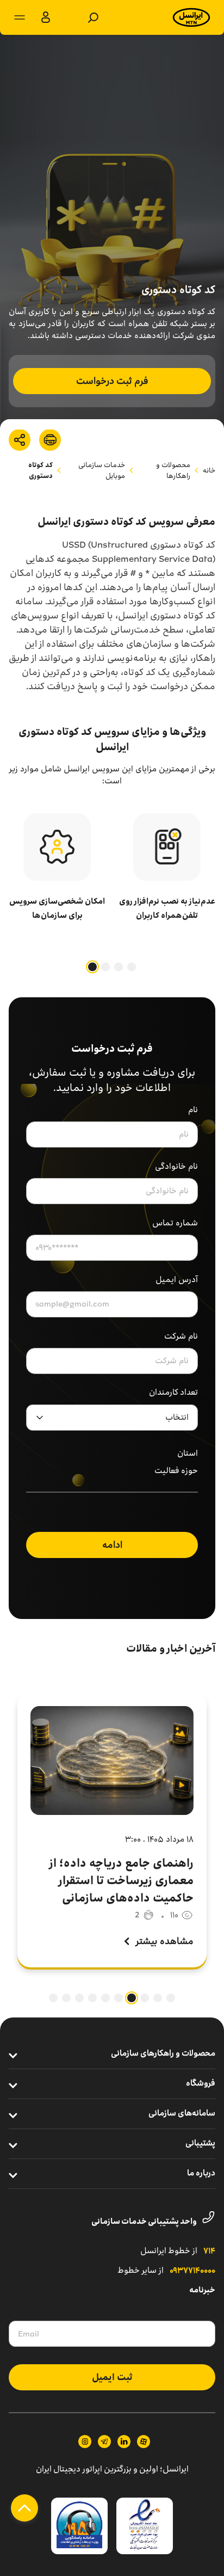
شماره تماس (175, 1223)
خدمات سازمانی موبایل (102, 470)
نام (193, 1110)
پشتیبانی (200, 2144)
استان (188, 1454)
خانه (209, 470)
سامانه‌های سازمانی (182, 2114)
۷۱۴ (209, 2252)
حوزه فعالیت (176, 1471)
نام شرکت (181, 1336)
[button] (132, 967)
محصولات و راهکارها (173, 470)
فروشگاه (201, 2084)
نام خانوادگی (176, 1166)
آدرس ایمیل (177, 1280)
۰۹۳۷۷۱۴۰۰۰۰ (192, 2271)
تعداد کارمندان (173, 1393)
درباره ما (201, 2174)
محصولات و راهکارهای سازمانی (163, 2054)
